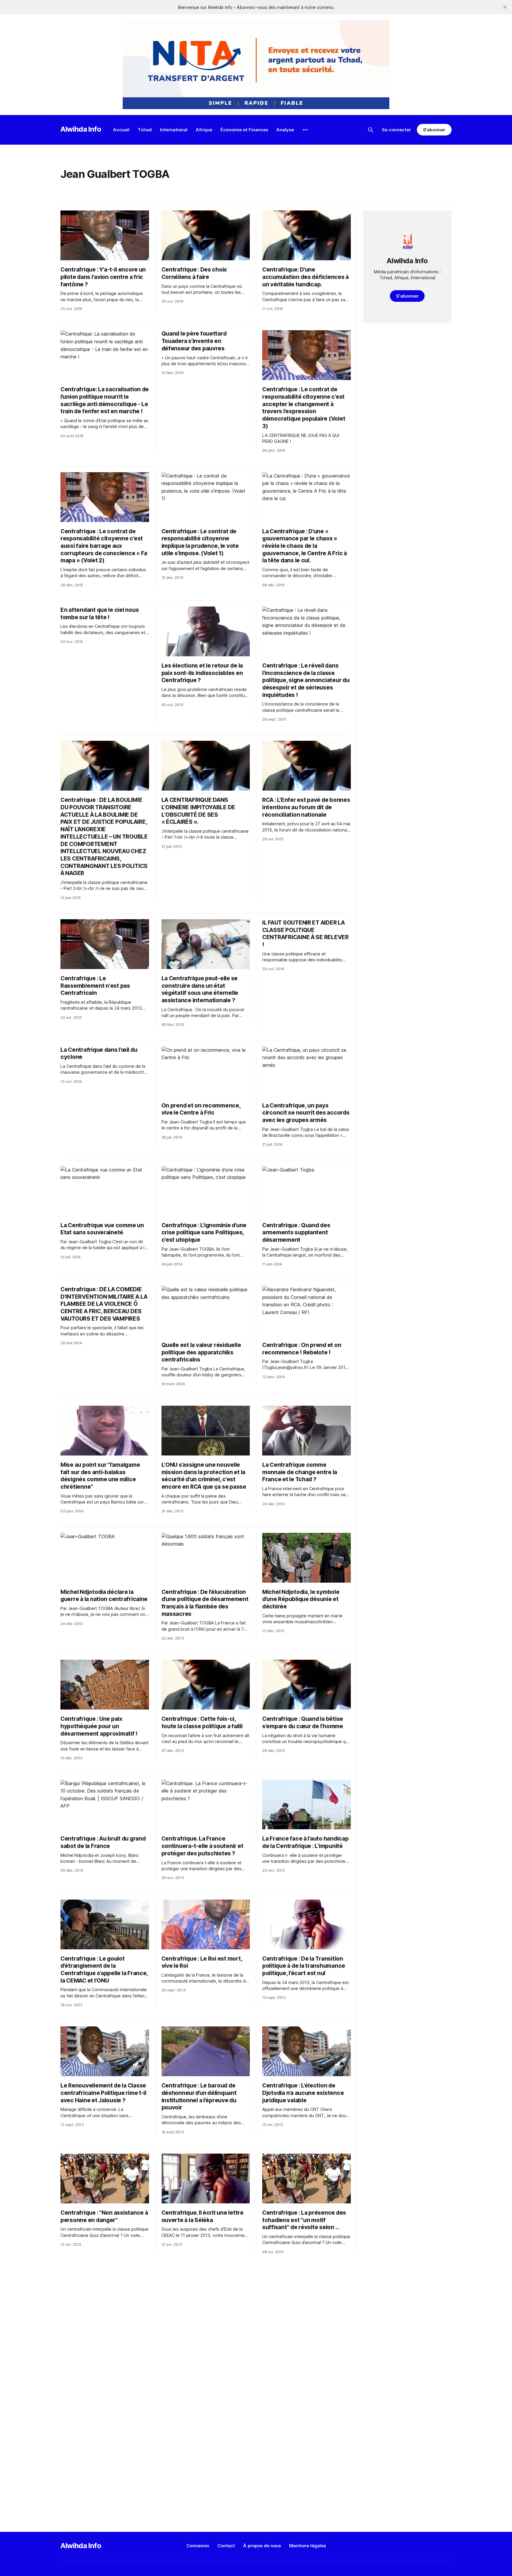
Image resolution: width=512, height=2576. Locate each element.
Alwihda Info (81, 129)
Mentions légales (308, 2546)
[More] (305, 130)
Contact (226, 2546)
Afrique (204, 130)
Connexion (198, 2546)
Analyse (285, 130)
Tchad (145, 130)
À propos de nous (262, 2546)
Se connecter (396, 130)
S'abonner (434, 130)
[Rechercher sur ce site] (371, 130)
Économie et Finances (244, 130)
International (174, 130)
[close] (505, 7)
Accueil (121, 130)
